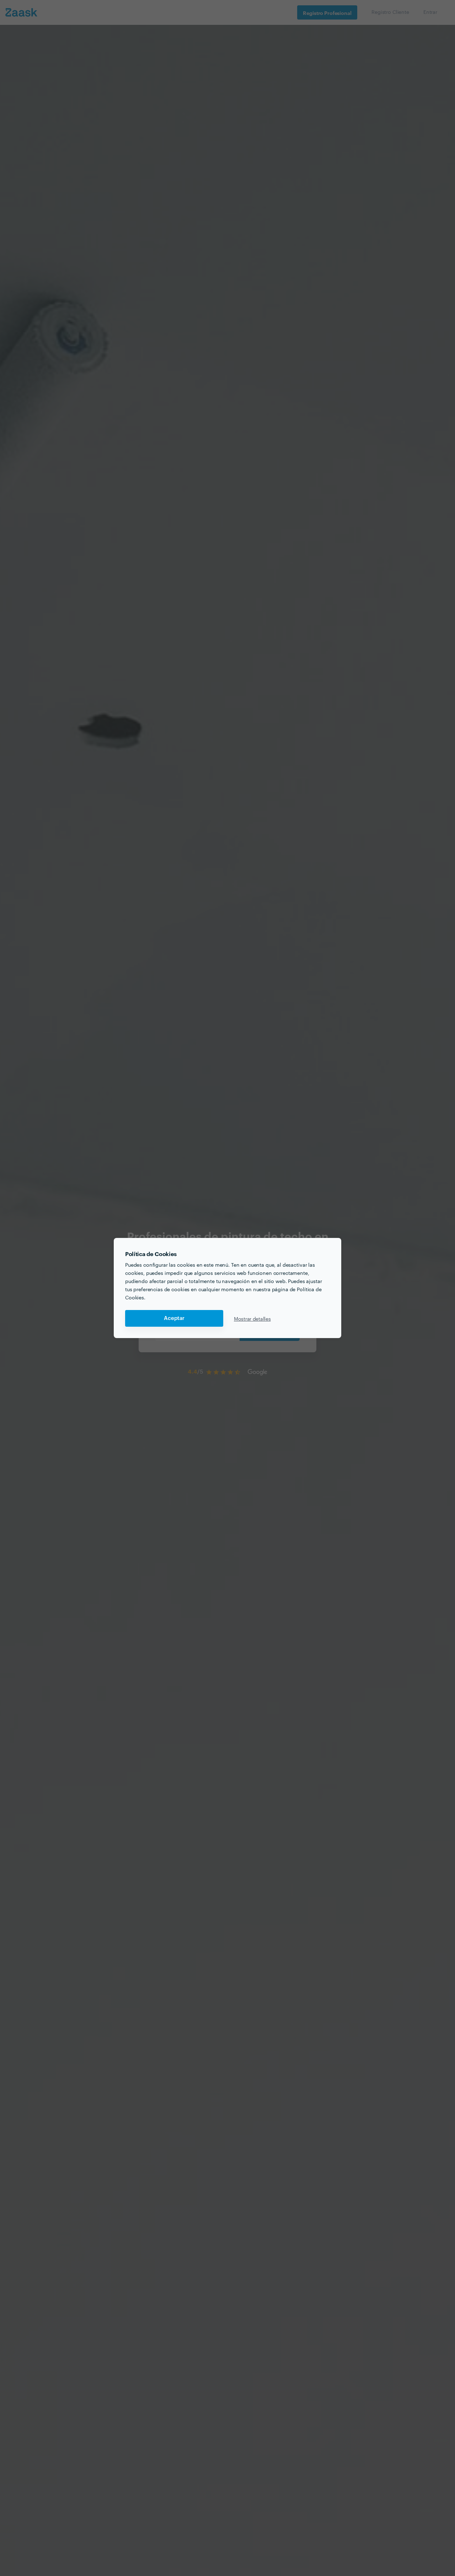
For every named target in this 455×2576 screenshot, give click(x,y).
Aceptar (174, 1318)
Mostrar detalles (252, 1319)
